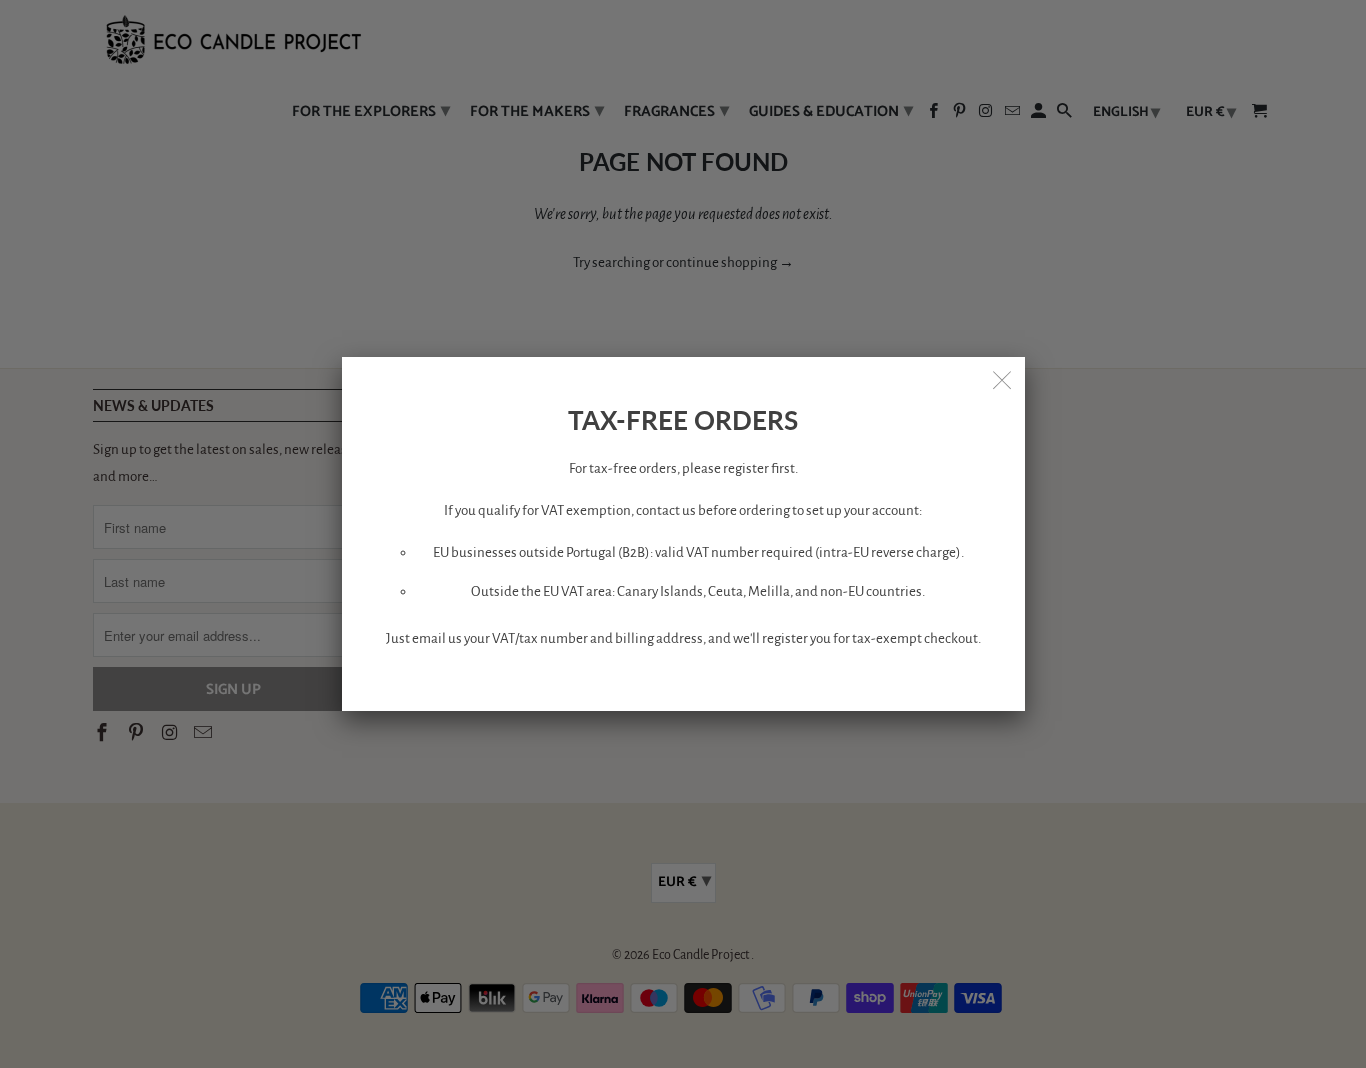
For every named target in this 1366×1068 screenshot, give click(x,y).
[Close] (1003, 379)
